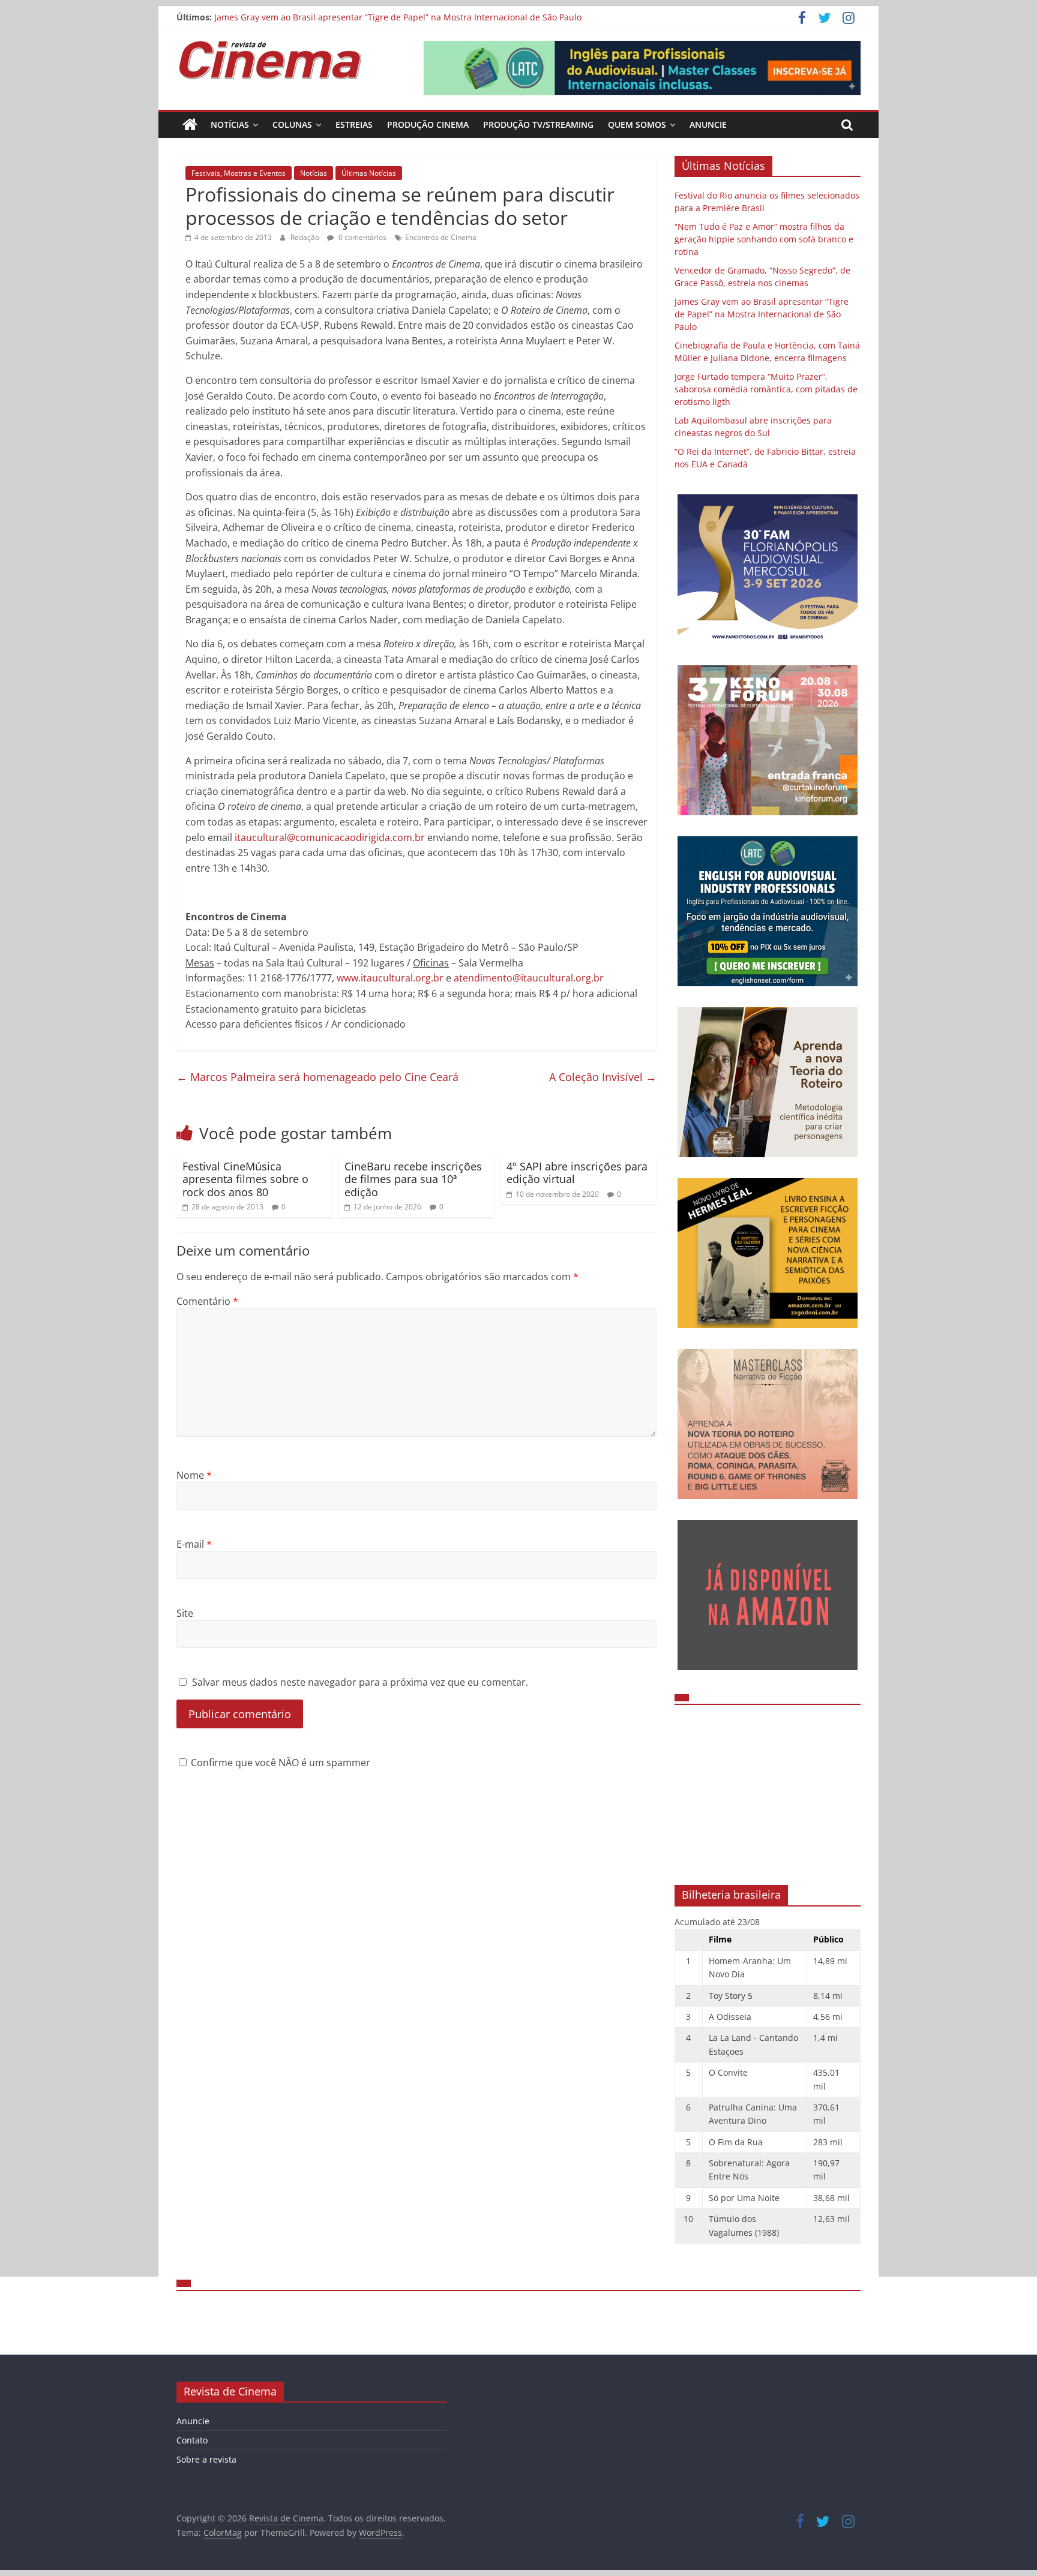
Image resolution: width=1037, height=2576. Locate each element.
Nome (194, 1475)
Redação (306, 237)
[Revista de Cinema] (190, 125)
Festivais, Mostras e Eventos (239, 173)
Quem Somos (637, 124)
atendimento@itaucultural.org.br (529, 978)
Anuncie (708, 124)
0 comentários (362, 237)
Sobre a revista (206, 2459)
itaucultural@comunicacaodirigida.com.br (330, 837)
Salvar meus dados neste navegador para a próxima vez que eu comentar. (360, 1682)
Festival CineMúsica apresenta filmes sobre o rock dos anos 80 (245, 1179)
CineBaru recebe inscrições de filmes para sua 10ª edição (413, 1179)
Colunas (292, 124)
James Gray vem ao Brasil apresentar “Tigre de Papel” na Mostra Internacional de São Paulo (398, 17)
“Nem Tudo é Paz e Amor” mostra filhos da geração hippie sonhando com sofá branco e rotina (764, 239)
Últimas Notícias (369, 173)
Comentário (207, 1301)
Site (185, 1613)
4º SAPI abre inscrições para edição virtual (577, 1173)
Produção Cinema (428, 124)
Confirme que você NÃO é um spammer (279, 1763)
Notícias (230, 124)
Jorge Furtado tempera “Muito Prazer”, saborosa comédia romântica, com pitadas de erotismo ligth (766, 389)
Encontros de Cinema (441, 237)
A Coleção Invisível (603, 1077)
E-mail (194, 1544)
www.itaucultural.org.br (390, 978)
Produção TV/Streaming (538, 124)
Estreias (354, 124)
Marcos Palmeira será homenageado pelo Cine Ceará (317, 1077)
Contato (192, 2440)
